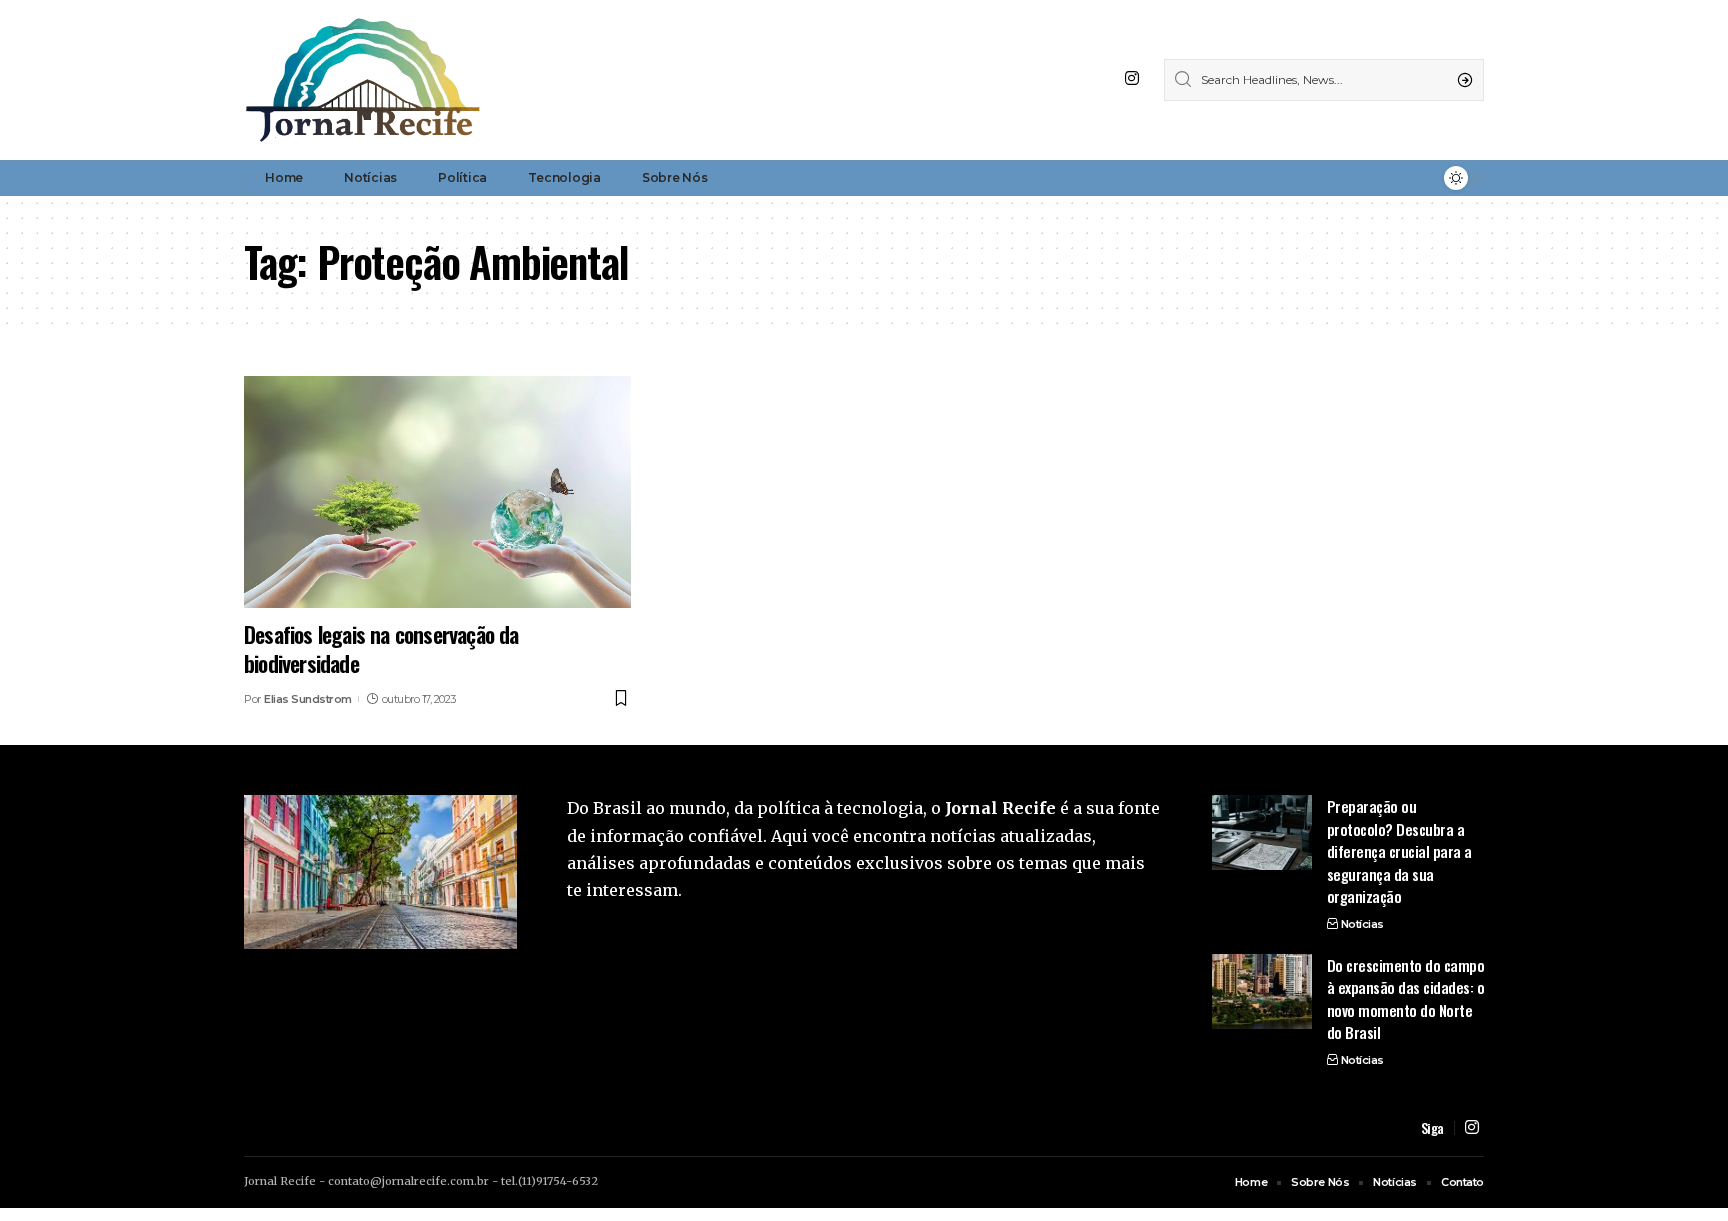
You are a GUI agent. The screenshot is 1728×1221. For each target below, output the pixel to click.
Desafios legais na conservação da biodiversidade (381, 648)
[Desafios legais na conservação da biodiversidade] (437, 492)
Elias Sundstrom (308, 699)
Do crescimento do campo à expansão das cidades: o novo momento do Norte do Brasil (1406, 999)
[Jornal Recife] (363, 80)
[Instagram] (1132, 78)
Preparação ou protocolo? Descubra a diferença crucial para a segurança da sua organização (1399, 851)
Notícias (1362, 924)
